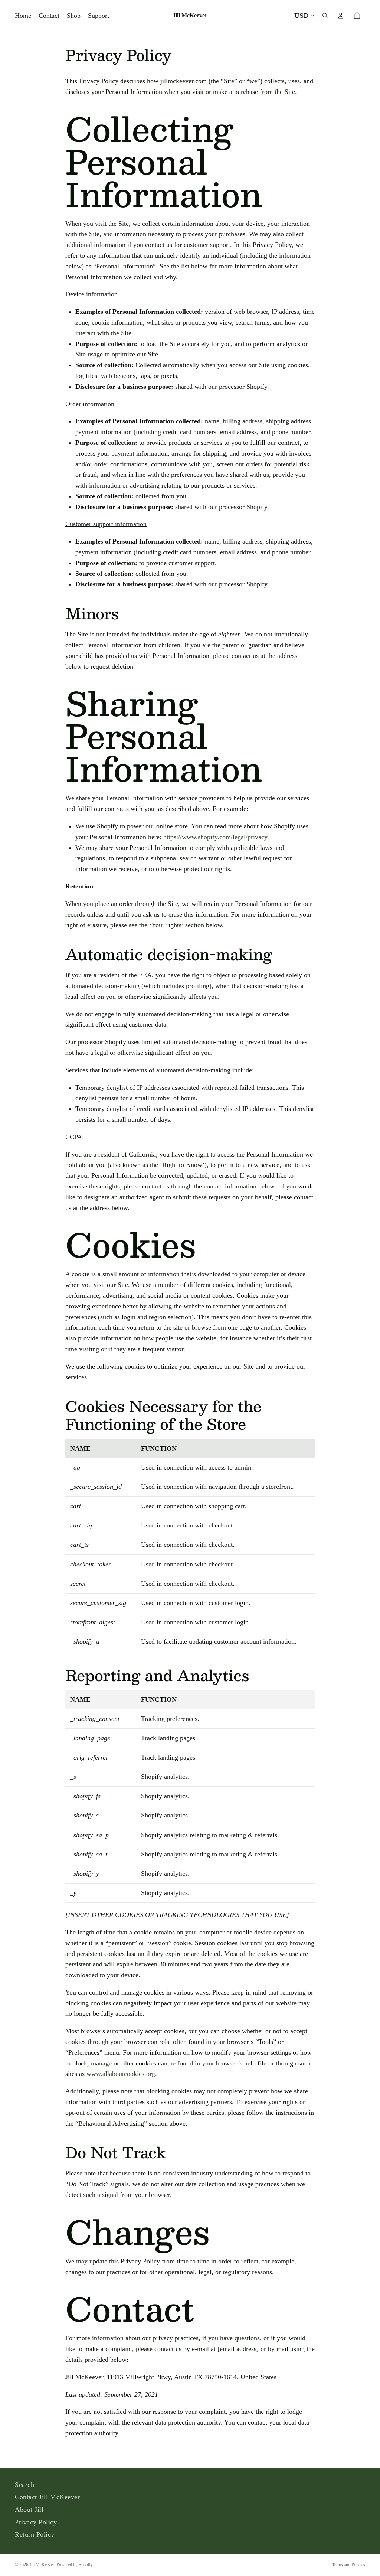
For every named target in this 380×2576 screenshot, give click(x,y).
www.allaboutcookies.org (121, 2074)
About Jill (29, 2510)
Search (24, 2485)
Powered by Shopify (75, 2565)
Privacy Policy (36, 2522)
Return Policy (35, 2534)
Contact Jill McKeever (47, 2497)
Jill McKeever (42, 2565)
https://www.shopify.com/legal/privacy (215, 837)
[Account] (341, 16)
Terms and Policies (349, 2565)
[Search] (325, 16)
